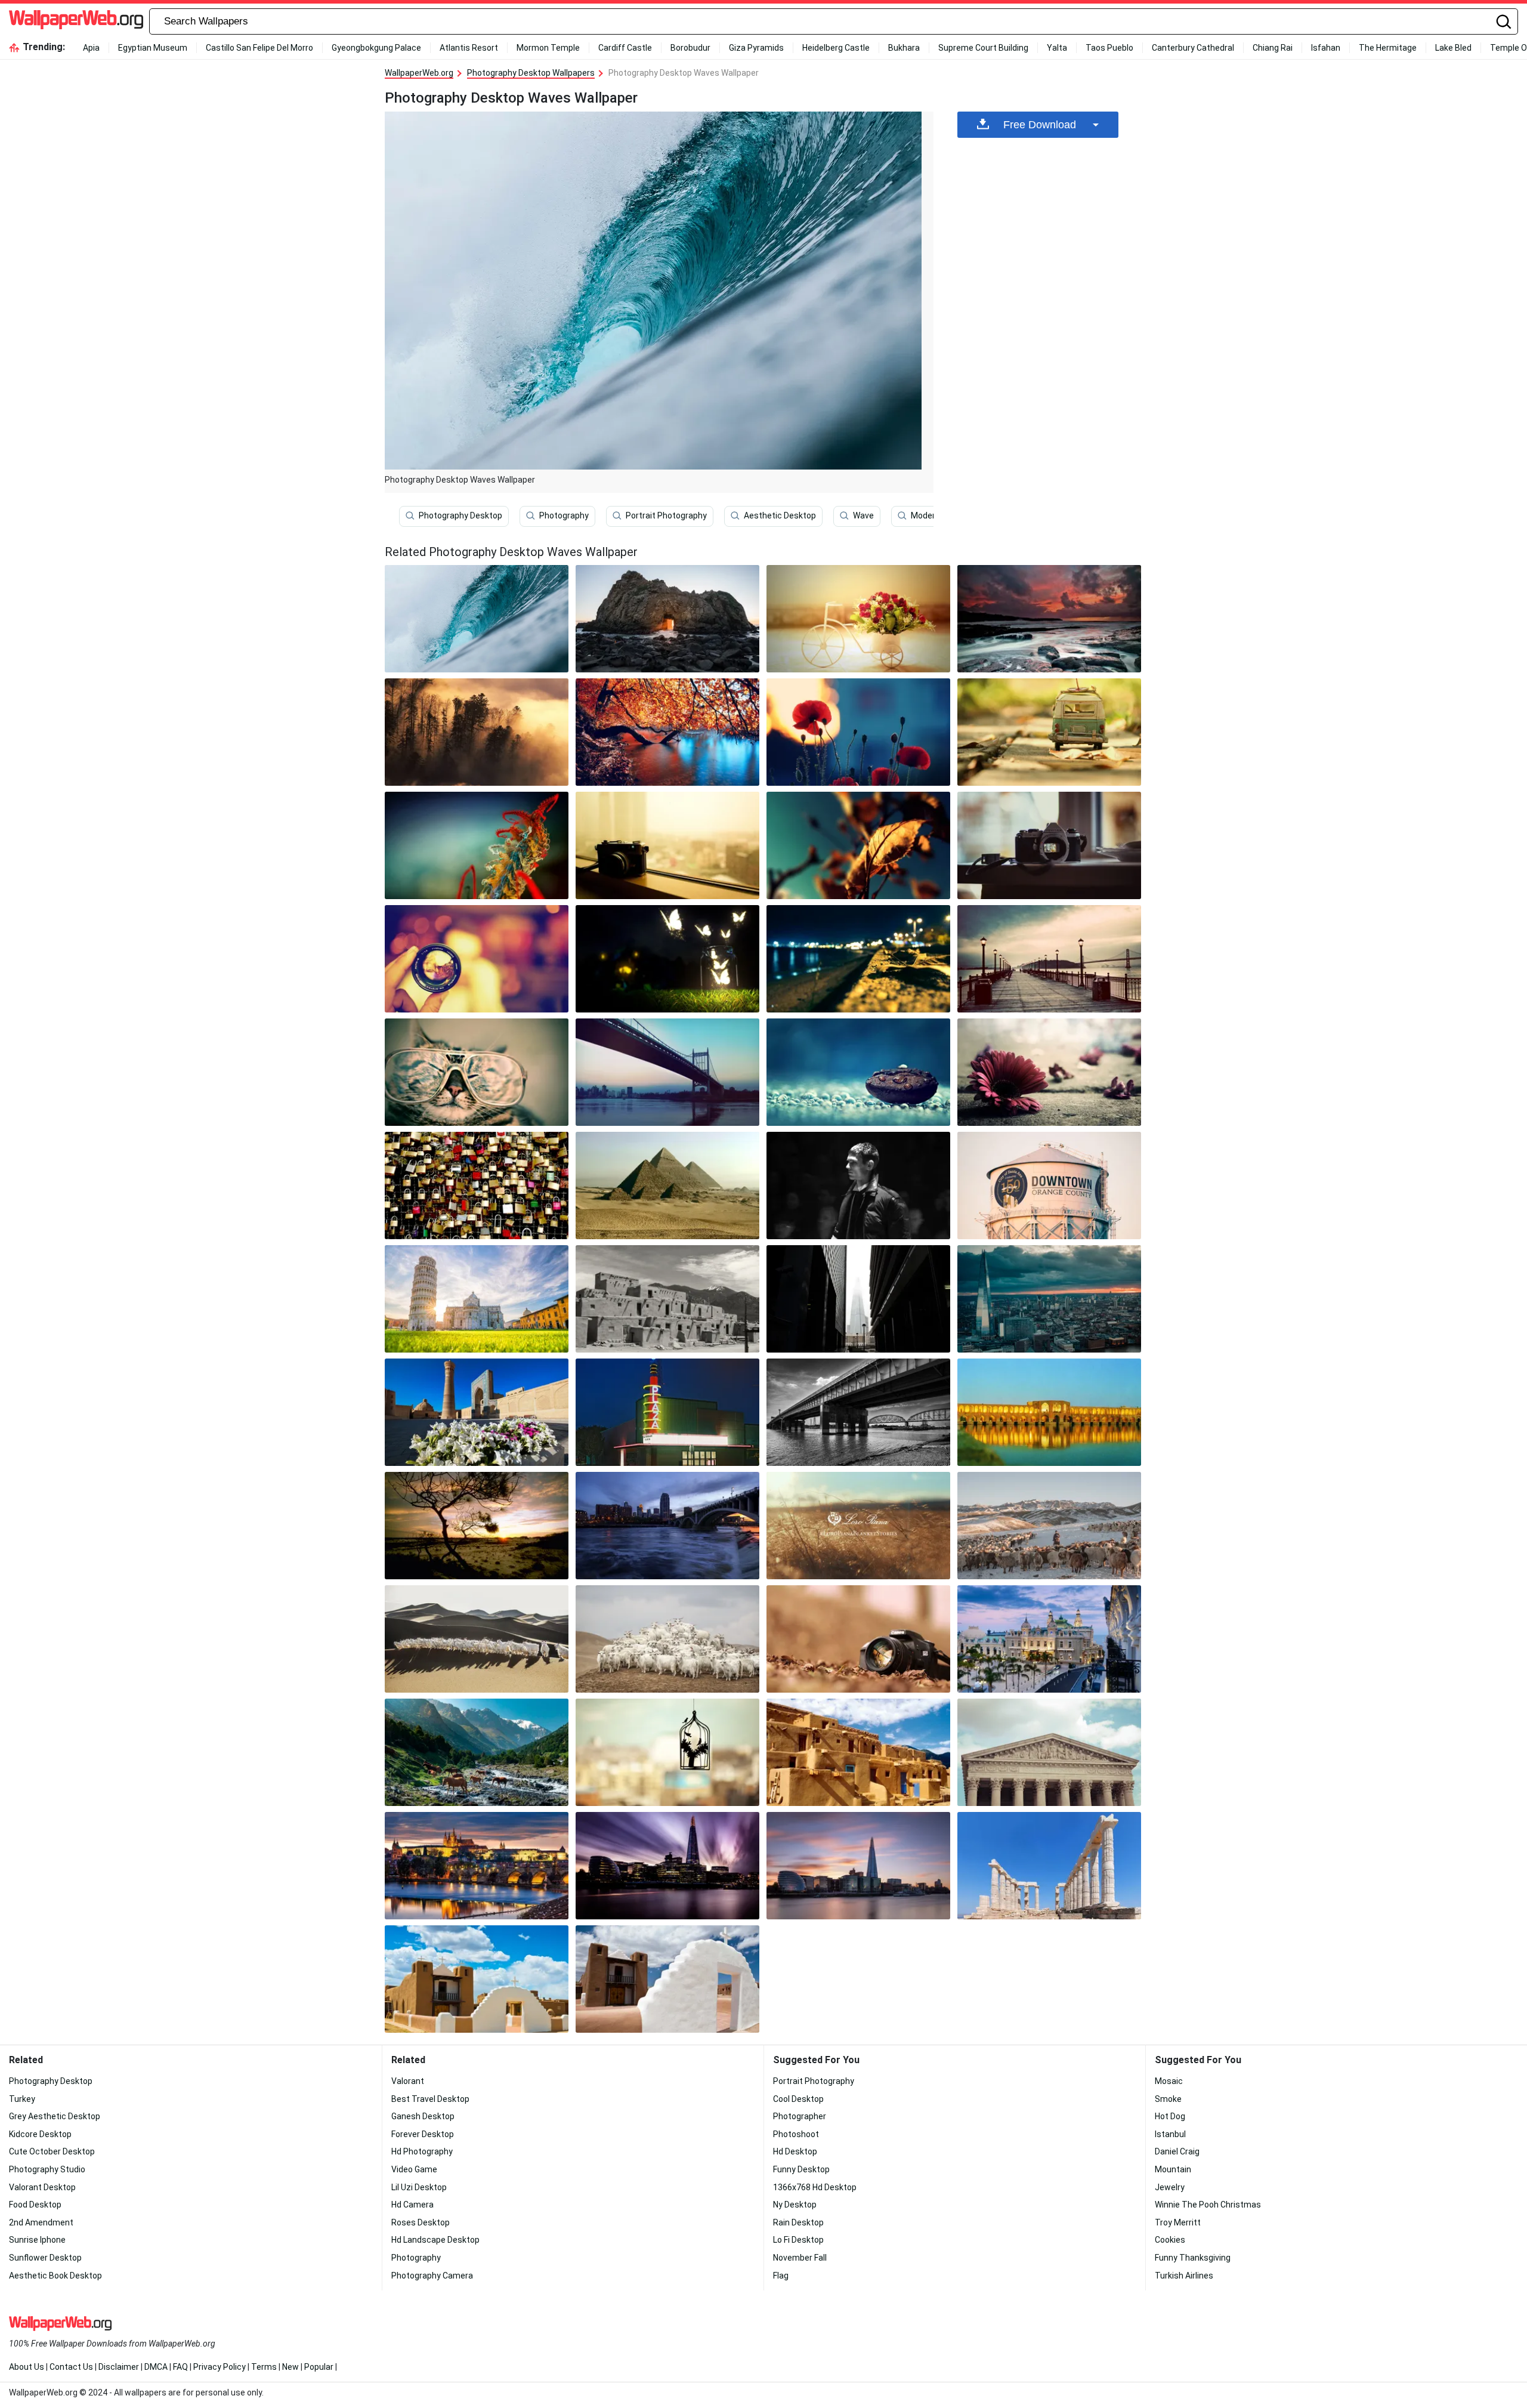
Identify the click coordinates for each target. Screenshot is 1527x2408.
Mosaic (1169, 2081)
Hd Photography (422, 2151)
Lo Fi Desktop (798, 2240)
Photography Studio (47, 2169)
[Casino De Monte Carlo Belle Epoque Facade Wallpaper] (1049, 1639)
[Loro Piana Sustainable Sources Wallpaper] (1049, 1526)
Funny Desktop (801, 2169)
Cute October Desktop (52, 2151)
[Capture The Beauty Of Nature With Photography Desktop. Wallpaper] (858, 619)
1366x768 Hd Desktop (815, 2187)
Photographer (800, 2116)
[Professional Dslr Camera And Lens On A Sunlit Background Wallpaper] (1049, 959)
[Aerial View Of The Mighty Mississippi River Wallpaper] (858, 1412)
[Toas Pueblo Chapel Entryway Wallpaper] (667, 1979)
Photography (564, 515)
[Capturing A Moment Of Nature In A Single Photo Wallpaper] (858, 845)
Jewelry (1170, 2187)
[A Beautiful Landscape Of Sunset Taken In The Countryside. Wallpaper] (858, 1072)
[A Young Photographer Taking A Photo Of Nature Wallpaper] (477, 959)
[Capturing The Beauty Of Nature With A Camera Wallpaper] (1049, 845)
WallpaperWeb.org (419, 73)
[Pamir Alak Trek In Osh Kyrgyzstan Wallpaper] (477, 1752)
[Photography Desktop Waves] (477, 619)
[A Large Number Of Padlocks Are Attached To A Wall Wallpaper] (477, 1186)
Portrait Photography (666, 515)
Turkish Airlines (1184, 2276)
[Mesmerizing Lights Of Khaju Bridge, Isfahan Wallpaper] (1049, 1412)
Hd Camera (412, 2205)
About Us (27, 2367)
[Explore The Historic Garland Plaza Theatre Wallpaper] (667, 1412)
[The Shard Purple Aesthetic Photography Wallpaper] (667, 1866)
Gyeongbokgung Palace (376, 48)
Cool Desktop (798, 2099)
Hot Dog (1170, 2116)
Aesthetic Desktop (780, 515)
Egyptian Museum (153, 48)
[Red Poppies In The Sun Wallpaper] (858, 732)
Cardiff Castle (625, 48)
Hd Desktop (795, 2151)
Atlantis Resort (469, 48)
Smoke (1168, 2099)
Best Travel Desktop (430, 2099)
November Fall (800, 2258)
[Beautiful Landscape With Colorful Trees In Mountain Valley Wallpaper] (667, 845)
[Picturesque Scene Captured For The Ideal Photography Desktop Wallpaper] (667, 959)
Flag (781, 2276)
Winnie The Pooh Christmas (1208, 2205)
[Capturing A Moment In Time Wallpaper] (1049, 732)
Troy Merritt (1178, 2222)
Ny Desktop (795, 2205)
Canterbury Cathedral (1193, 48)
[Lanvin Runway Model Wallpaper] (858, 1186)
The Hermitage (1388, 48)
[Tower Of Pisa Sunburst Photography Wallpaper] (477, 1299)
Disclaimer (119, 2367)
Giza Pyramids (756, 48)
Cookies (1170, 2240)
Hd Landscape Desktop (435, 2240)
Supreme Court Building (983, 48)
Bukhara (904, 48)
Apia (91, 48)
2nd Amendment (41, 2222)
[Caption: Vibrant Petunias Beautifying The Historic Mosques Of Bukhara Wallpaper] (477, 1412)
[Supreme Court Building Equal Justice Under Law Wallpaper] (1049, 1752)
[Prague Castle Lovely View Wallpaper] (477, 1866)
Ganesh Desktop (423, 2116)
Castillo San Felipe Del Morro (259, 48)
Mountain (1173, 2169)
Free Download (1040, 125)
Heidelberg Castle (836, 48)
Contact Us (71, 2367)
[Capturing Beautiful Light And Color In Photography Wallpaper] (1049, 619)
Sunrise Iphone (37, 2240)
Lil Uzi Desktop (419, 2187)
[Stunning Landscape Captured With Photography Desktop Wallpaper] (667, 1072)
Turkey (22, 2099)
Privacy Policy (220, 2367)
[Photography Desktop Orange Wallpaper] (667, 619)
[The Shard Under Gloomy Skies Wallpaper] (1049, 1299)
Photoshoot (796, 2134)
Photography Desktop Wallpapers (531, 73)
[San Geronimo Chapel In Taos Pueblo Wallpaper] (477, 1979)
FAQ (180, 2367)
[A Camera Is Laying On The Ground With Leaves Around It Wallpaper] (858, 1639)
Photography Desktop (460, 515)
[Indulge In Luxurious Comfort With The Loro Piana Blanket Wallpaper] (858, 1526)
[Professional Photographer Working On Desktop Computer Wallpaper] (477, 845)
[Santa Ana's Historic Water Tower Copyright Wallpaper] (1049, 1186)
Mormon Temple (548, 48)
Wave (863, 515)
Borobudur (690, 48)
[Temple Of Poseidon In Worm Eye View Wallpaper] (1049, 1866)
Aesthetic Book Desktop (55, 2276)
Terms (264, 2367)
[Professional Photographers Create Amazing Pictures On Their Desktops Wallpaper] (1049, 1072)
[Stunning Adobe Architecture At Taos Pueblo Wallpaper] (858, 1752)
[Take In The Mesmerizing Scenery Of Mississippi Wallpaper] (477, 1526)
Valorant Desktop (42, 2187)
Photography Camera (432, 2276)
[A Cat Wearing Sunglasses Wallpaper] (477, 1072)
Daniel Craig (1177, 2151)
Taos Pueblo (1109, 48)
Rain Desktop (798, 2222)
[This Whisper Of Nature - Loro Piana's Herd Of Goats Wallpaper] (477, 1639)
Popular (319, 2367)
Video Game (414, 2169)
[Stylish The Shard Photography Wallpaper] (858, 1299)
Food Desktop (35, 2205)
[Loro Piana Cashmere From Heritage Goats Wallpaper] (667, 1639)
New (290, 2367)
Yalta (1057, 48)
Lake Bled (1453, 48)
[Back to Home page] (76, 21)
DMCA (156, 2367)
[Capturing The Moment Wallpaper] (858, 959)
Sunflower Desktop (45, 2258)
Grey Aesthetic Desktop (55, 2116)
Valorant (408, 2081)
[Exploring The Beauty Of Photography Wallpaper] (667, 732)
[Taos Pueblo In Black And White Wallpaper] (667, 1299)
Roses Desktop (421, 2222)
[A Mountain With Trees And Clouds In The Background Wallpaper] (477, 732)
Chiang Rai (1273, 48)
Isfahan (1326, 48)
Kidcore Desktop (40, 2134)
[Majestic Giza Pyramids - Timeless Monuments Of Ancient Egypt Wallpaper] (667, 1186)
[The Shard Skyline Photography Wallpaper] (858, 1866)
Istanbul (1170, 2134)
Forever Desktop (423, 2134)
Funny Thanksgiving (1193, 2258)
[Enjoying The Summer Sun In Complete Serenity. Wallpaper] (667, 1752)
